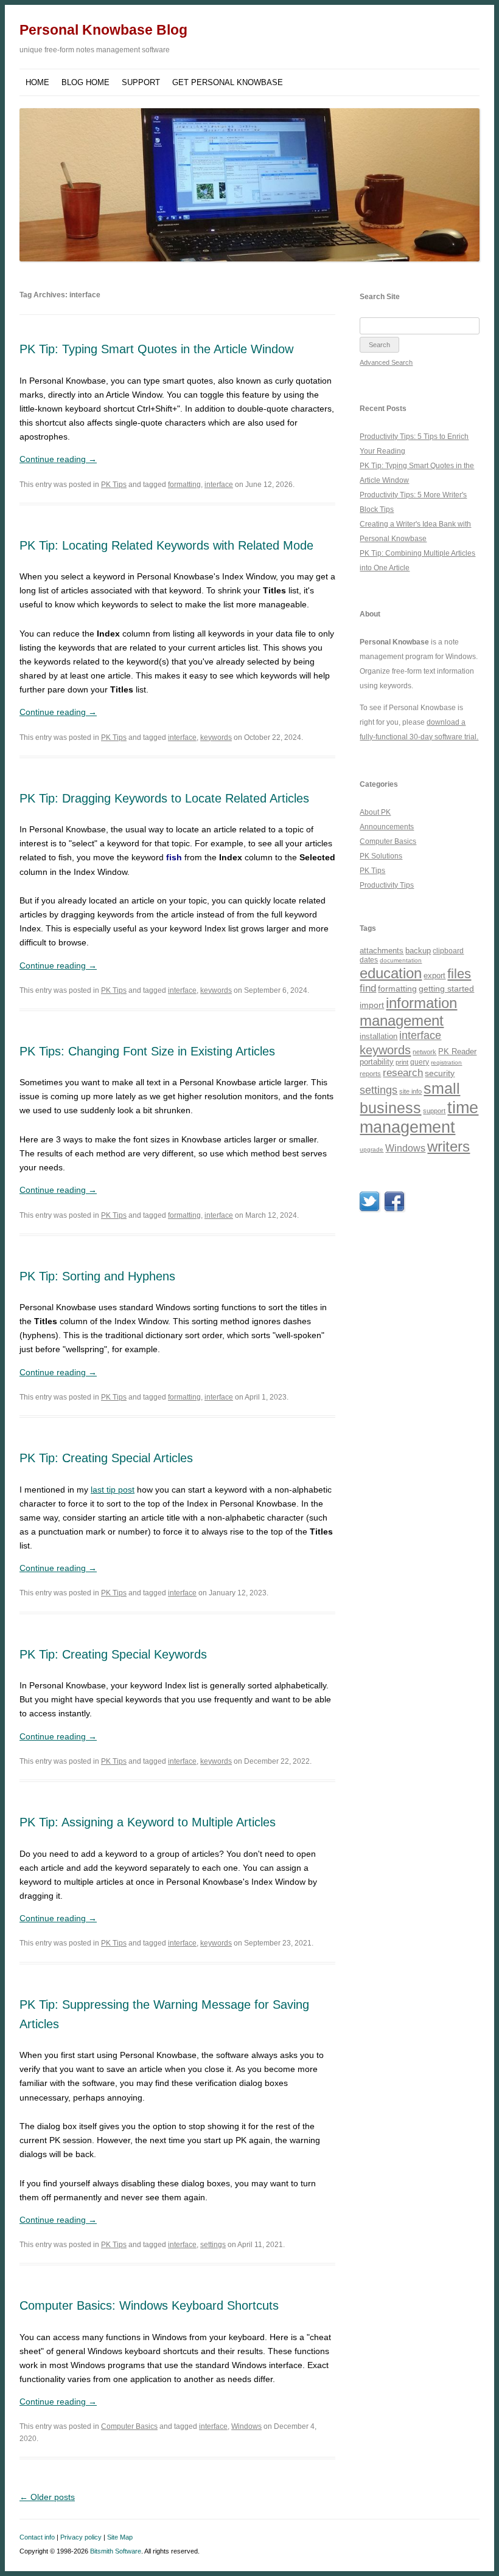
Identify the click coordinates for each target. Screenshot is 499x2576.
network (424, 1052)
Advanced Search (386, 362)
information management (408, 1012)
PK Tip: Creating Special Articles (106, 1458)
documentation (401, 960)
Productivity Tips (387, 885)
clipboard (448, 951)
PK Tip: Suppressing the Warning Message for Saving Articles (164, 2014)
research (403, 1073)
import (372, 1005)
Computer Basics (129, 2426)
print (402, 1062)
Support (141, 82)
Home (37, 82)
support (434, 1111)
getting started (446, 989)
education (391, 973)
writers (448, 1146)
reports (370, 1074)
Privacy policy (81, 2537)
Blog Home (85, 82)
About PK (375, 812)
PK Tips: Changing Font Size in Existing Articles (147, 1051)
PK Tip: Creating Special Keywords (113, 1654)
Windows (246, 2426)
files (459, 974)
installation (379, 1036)
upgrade (372, 1149)
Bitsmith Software (116, 2551)
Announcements (387, 827)
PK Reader (457, 1051)
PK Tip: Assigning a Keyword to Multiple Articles (148, 1822)
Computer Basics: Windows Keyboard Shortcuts (149, 2305)
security (440, 1073)
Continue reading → (58, 459)
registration (446, 1062)
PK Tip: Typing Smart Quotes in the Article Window (156, 349)
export (434, 975)
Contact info (37, 2537)
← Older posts (47, 2497)
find (368, 988)
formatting (184, 485)
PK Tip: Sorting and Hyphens (97, 1276)
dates (369, 960)
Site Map (120, 2537)
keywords (216, 737)
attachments (382, 951)
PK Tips (114, 485)
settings (213, 2245)
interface (219, 485)
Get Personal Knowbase (228, 82)
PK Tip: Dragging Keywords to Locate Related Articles (164, 798)
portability (377, 1062)
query (420, 1062)
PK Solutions (381, 856)
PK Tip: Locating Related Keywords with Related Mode (166, 545)
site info (410, 1091)
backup (418, 951)
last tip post (113, 1490)
